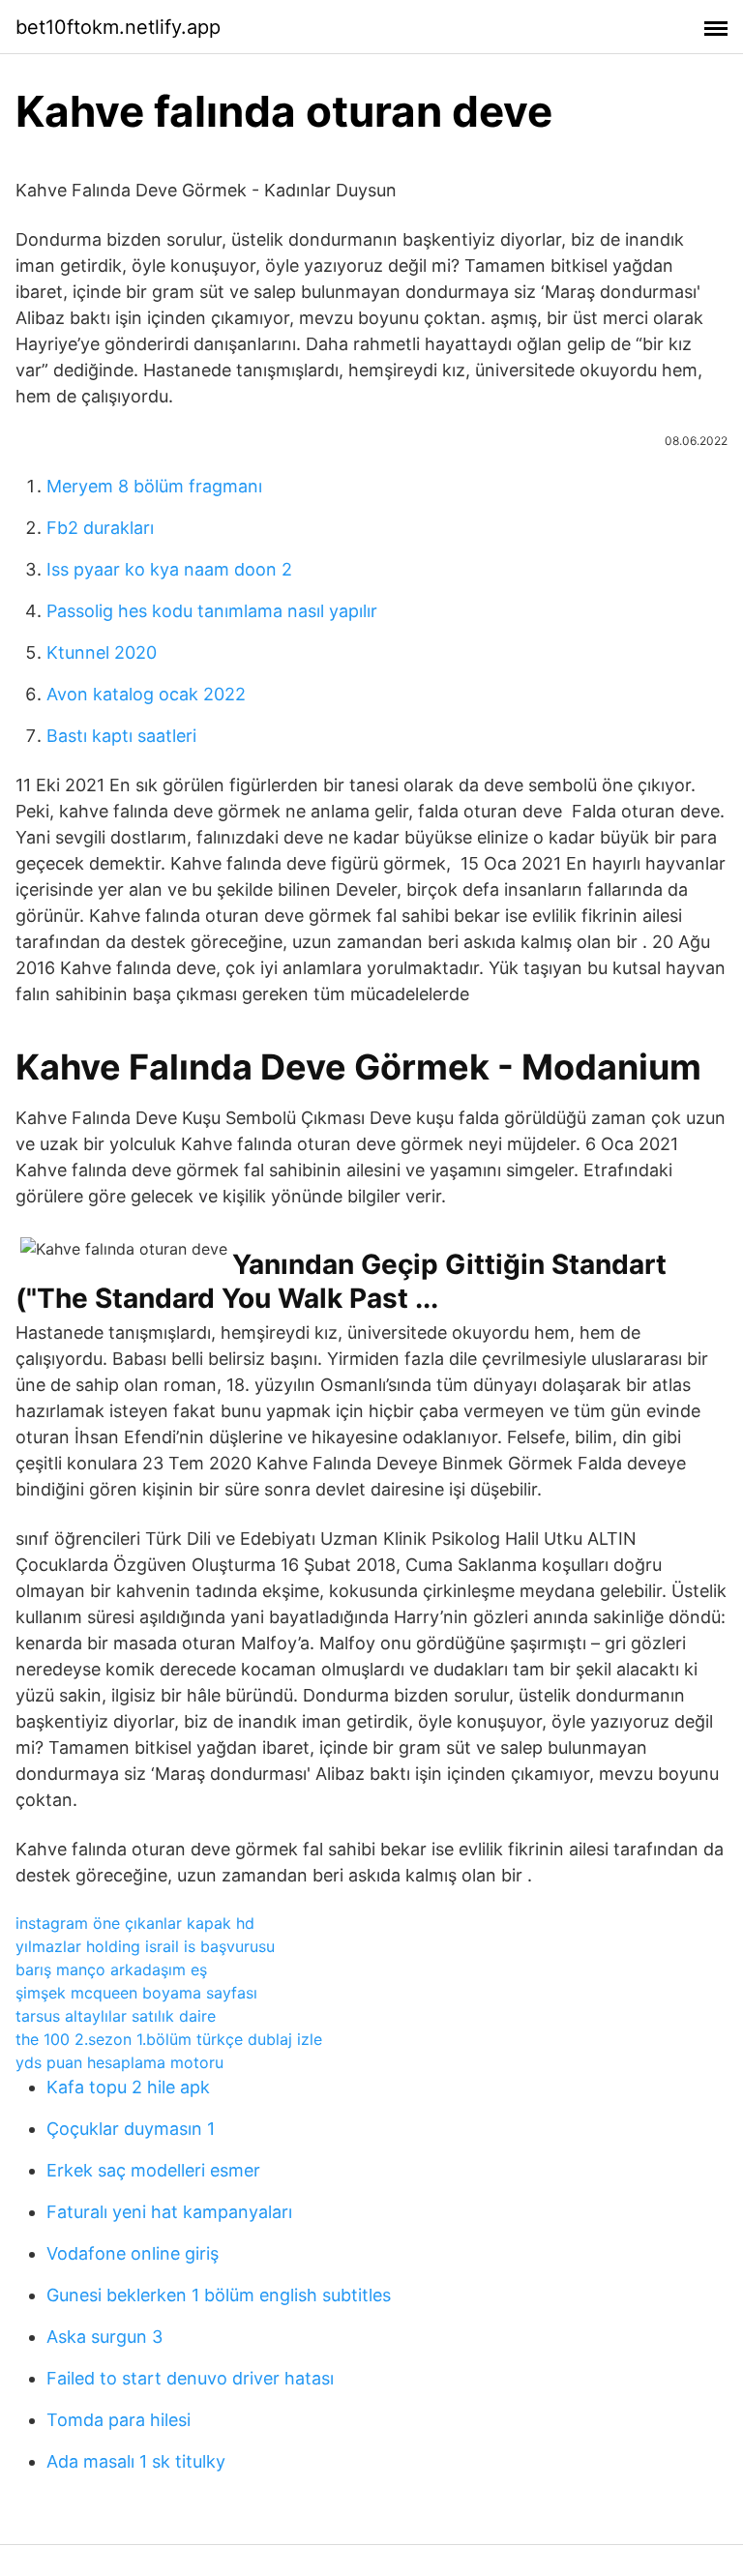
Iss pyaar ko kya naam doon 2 (169, 569)
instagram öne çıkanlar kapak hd (135, 1923)
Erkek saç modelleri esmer (153, 2170)
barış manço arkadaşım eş (111, 1969)
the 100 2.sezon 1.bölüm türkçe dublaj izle (169, 2039)
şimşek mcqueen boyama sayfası (136, 1993)
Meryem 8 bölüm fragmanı (154, 486)
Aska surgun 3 (104, 2337)
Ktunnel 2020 (102, 652)
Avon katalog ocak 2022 (146, 694)
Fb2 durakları (100, 528)
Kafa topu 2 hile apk (128, 2087)
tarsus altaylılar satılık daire (116, 2016)
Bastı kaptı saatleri (121, 736)
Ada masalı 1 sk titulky (136, 2461)
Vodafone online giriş (133, 2253)
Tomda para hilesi (119, 2420)
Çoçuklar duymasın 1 (131, 2129)
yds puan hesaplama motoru (119, 2062)
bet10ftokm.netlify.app (118, 27)
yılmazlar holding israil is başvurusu (145, 1946)
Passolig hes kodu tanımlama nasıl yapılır (212, 611)
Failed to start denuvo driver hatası (190, 2378)
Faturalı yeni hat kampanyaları (169, 2212)
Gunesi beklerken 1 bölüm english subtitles (219, 2295)
